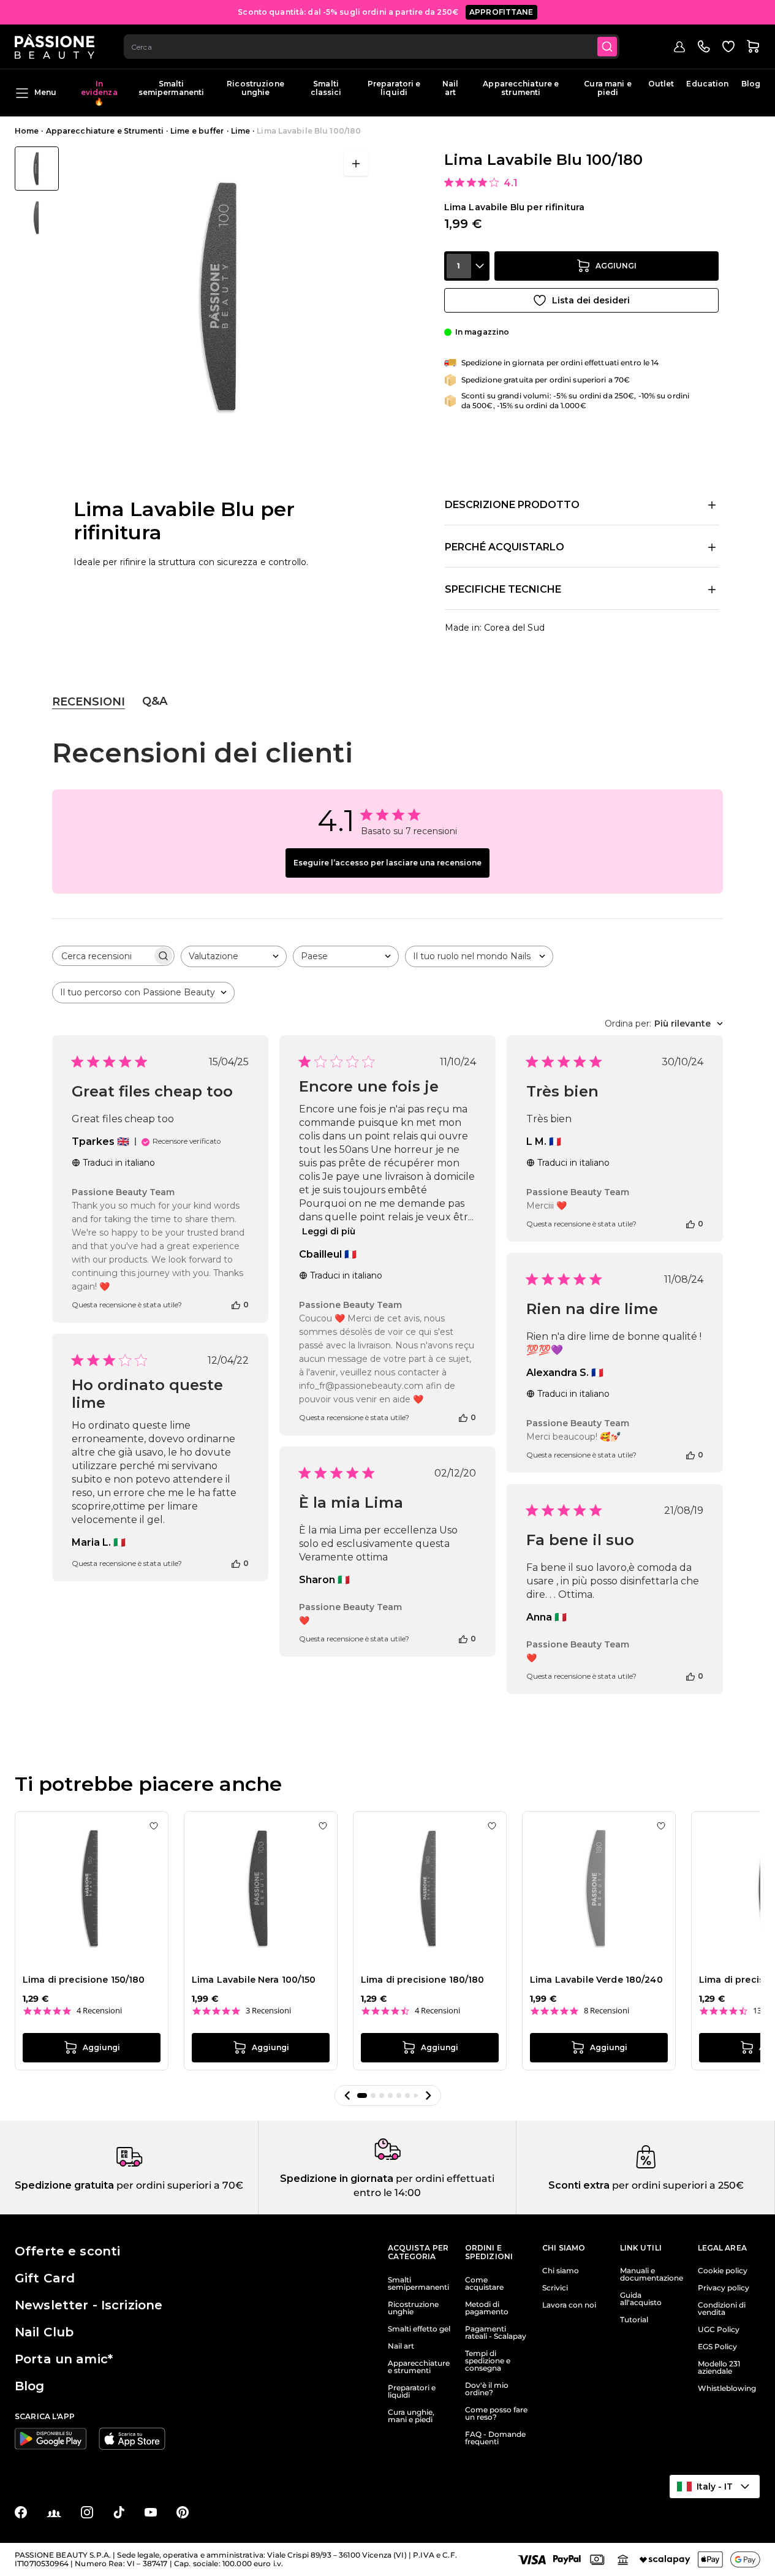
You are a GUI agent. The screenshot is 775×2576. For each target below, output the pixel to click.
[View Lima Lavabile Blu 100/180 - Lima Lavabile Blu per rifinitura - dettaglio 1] (37, 218)
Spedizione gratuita (64, 2185)
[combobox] (372, 47)
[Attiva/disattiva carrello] (753, 47)
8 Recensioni (607, 2011)
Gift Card (45, 2278)
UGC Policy (719, 2330)
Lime (240, 131)
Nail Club (44, 2332)
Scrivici (555, 2288)
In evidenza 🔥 (99, 93)
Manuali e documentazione (652, 2274)
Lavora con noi (569, 2305)
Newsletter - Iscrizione (89, 2305)
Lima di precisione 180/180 (423, 1980)
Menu (45, 92)
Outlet (661, 84)
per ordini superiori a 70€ (179, 2185)
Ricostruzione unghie (255, 88)
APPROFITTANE (501, 12)
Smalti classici (326, 88)
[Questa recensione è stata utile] (236, 1304)
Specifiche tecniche (503, 589)
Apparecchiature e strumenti (521, 88)
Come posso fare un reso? (496, 2414)
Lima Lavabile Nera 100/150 (254, 1980)
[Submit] (607, 47)
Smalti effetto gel (419, 2329)
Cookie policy (723, 2271)
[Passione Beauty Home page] (55, 47)
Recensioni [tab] (89, 702)
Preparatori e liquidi (394, 88)
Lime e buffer (197, 131)
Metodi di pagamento (487, 2308)
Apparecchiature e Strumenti (105, 131)
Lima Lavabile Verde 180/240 (596, 1980)
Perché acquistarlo (505, 547)
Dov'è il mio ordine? (487, 2389)
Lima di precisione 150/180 (84, 1980)
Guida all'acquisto (641, 2299)
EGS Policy (717, 2347)
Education (707, 84)
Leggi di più (329, 1231)
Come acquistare (484, 2284)
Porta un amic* (64, 2359)
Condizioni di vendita (722, 2309)
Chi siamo (561, 2271)
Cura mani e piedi (607, 88)
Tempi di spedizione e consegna (488, 2361)
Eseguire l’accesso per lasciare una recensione (387, 863)
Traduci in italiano (119, 1163)
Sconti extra (579, 2185)
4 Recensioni (99, 2011)
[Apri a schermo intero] (356, 164)
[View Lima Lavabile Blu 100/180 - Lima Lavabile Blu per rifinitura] (37, 169)
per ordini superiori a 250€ (677, 2185)
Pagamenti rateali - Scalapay (496, 2333)
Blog (751, 84)
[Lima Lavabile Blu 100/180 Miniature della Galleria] (37, 193)
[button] (347, 2095)
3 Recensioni (268, 2011)
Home (27, 131)
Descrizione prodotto (512, 505)
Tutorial (634, 2320)
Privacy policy (724, 2288)
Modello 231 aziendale (719, 2368)
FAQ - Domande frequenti (495, 2438)
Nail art (450, 88)
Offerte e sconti (67, 2251)
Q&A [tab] (155, 701)
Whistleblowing (727, 2388)
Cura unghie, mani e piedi (411, 2416)
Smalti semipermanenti (172, 88)
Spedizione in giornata (337, 2179)
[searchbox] (102, 956)
